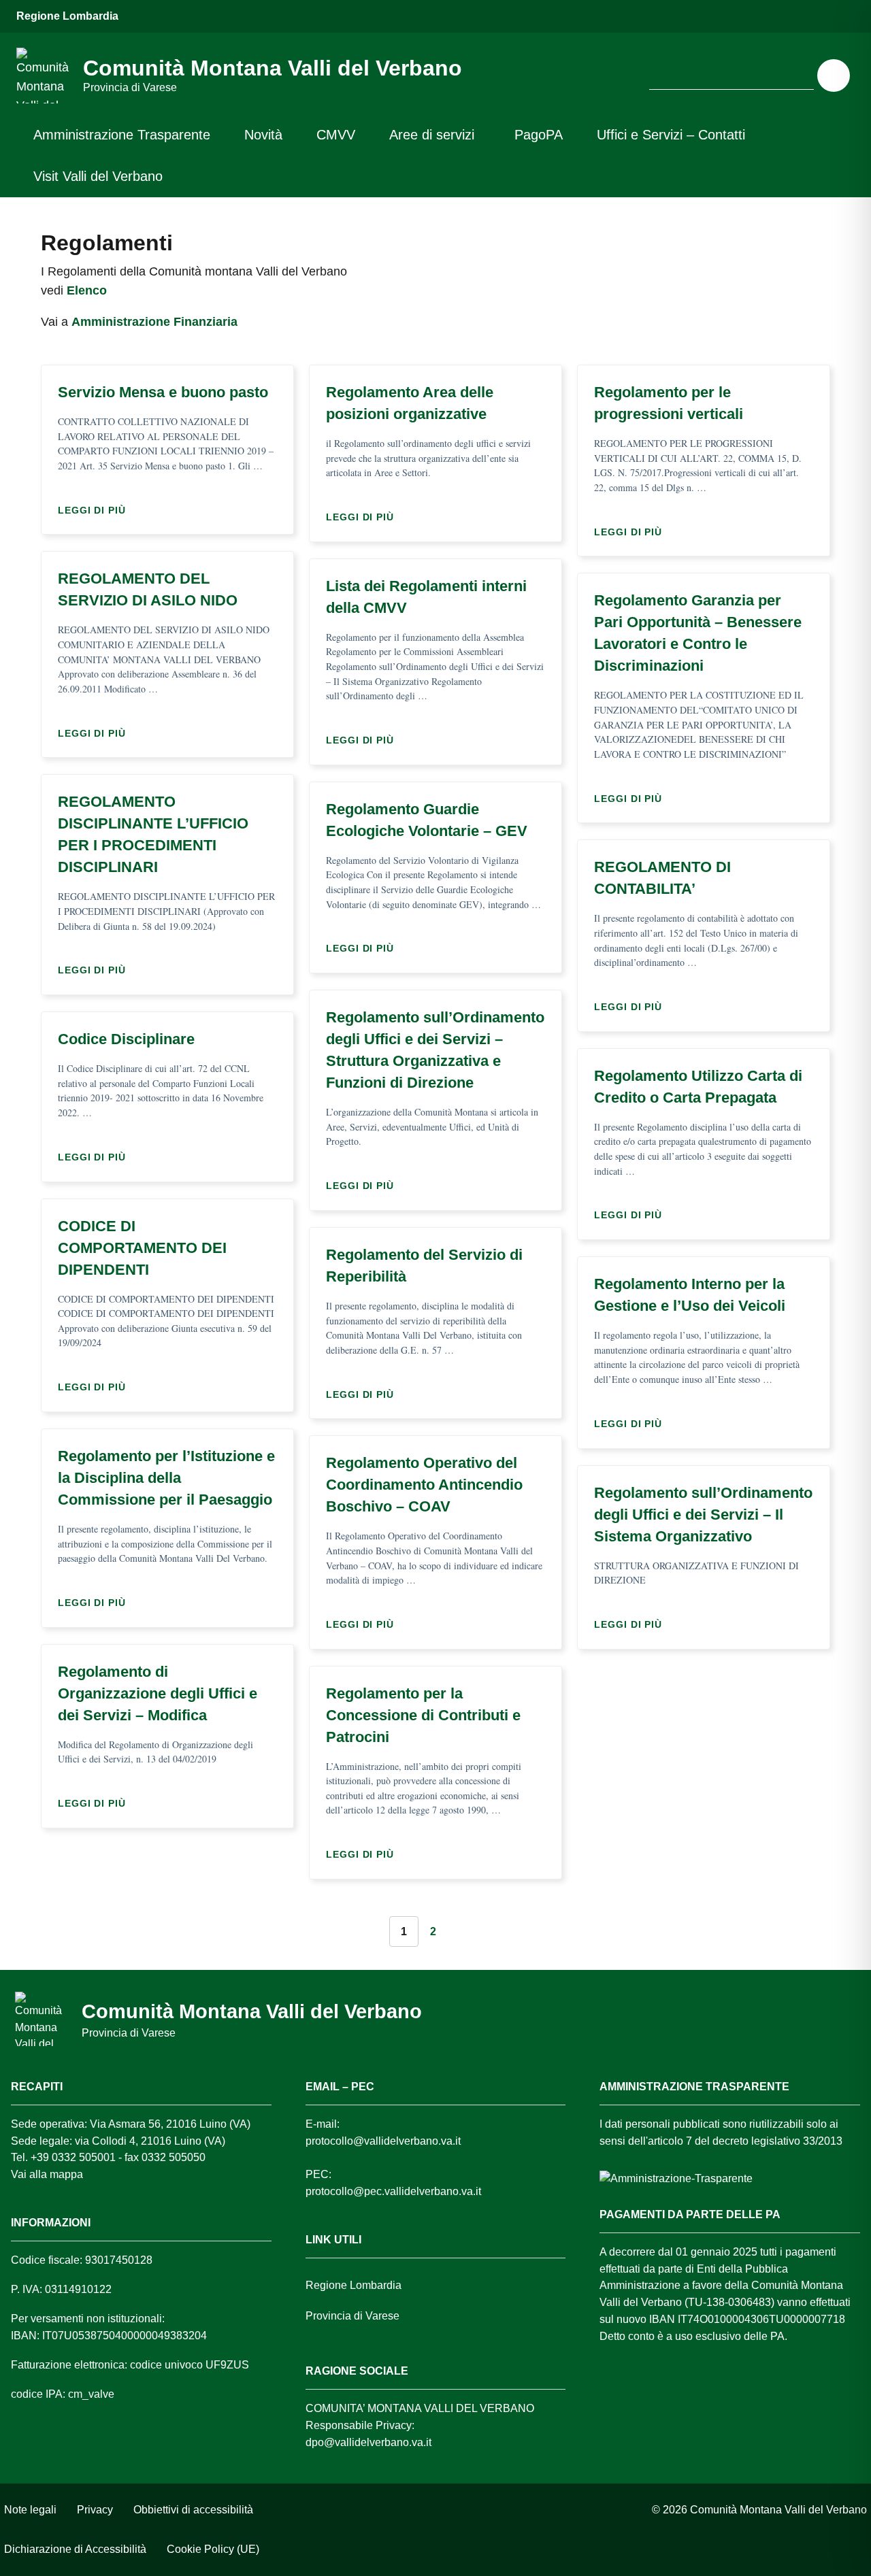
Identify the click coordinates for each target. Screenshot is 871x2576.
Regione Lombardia (67, 16)
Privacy (95, 2510)
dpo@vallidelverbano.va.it (368, 2442)
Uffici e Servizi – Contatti (671, 135)
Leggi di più (95, 510)
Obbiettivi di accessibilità (193, 2510)
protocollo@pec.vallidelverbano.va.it (393, 2191)
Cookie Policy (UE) (213, 2549)
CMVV (336, 135)
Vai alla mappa (47, 2174)
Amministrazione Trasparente (122, 135)
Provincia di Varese (352, 2316)
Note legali (30, 2510)
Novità (263, 135)
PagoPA (539, 135)
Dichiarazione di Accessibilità (75, 2549)
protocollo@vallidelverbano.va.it (383, 2141)
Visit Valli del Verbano (98, 176)
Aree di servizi (432, 135)
